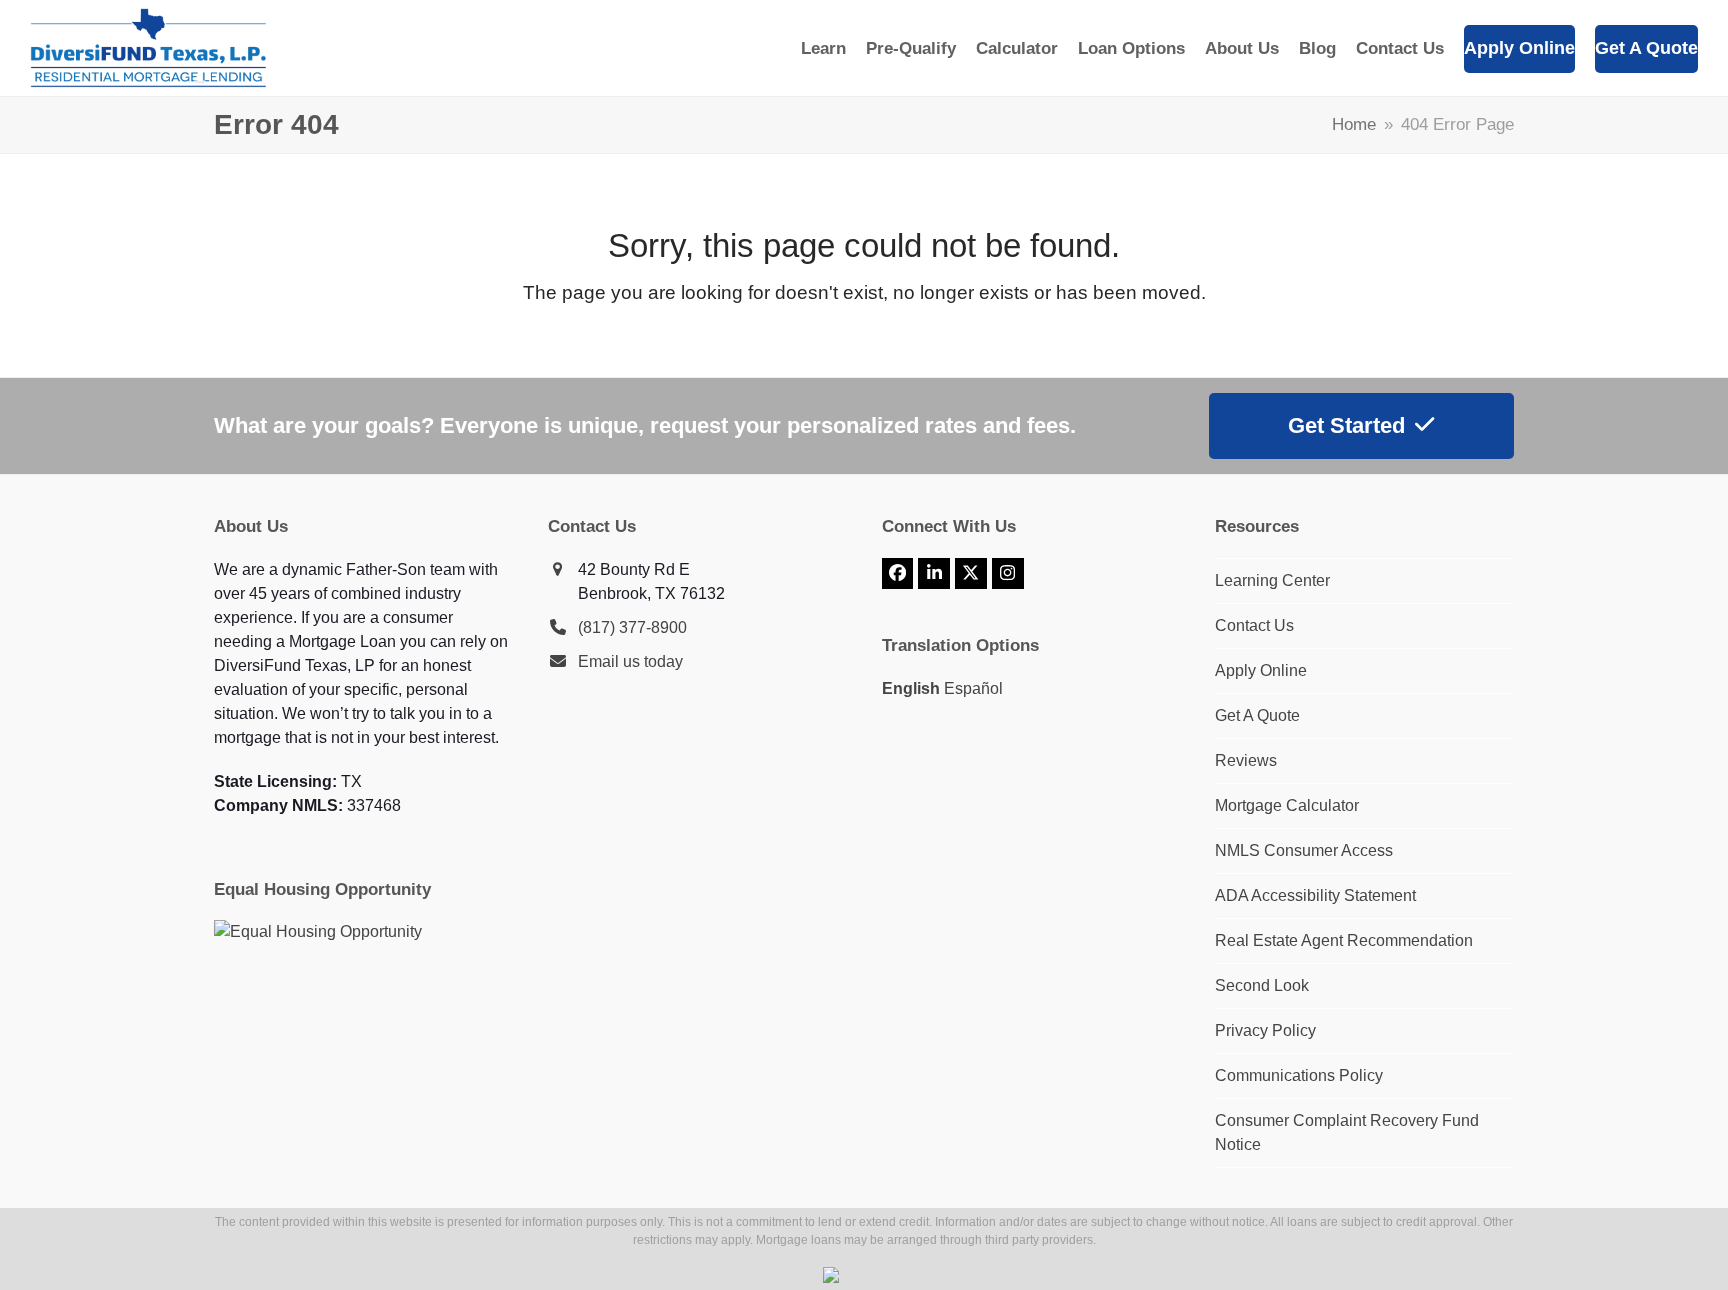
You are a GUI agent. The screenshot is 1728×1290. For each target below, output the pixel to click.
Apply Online (1261, 670)
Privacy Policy (1265, 1030)
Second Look (1262, 985)
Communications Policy (1299, 1075)
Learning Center (1272, 580)
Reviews (1246, 760)
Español (973, 688)
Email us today (630, 661)
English (911, 688)
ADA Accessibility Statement (1315, 895)
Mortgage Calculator (1287, 805)
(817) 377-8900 (632, 627)
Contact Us (1254, 625)
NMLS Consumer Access (1304, 850)
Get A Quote (1257, 715)
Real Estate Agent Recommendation (1344, 940)
